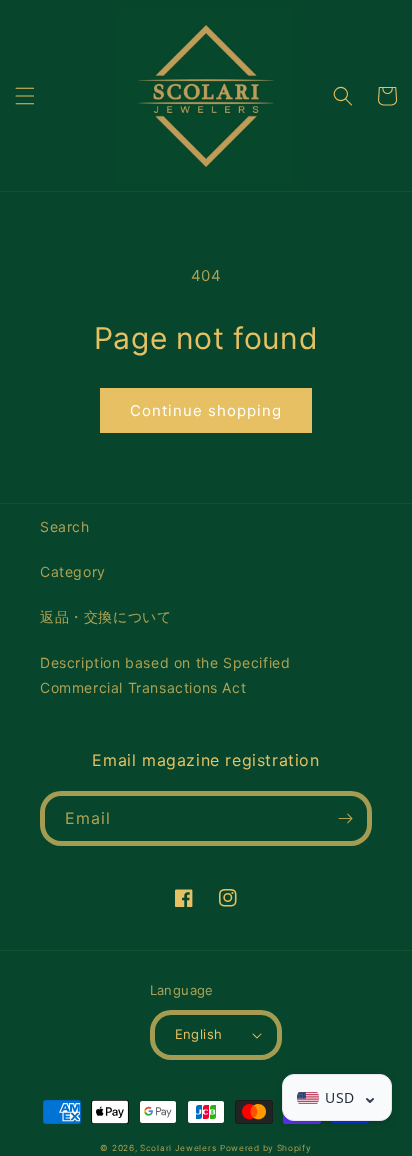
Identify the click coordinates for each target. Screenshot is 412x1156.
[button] (25, 96)
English (199, 1034)
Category (73, 571)
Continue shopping (206, 410)
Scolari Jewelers (178, 1148)
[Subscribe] (345, 818)
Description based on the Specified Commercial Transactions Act (165, 675)
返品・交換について (105, 616)
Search (65, 526)
